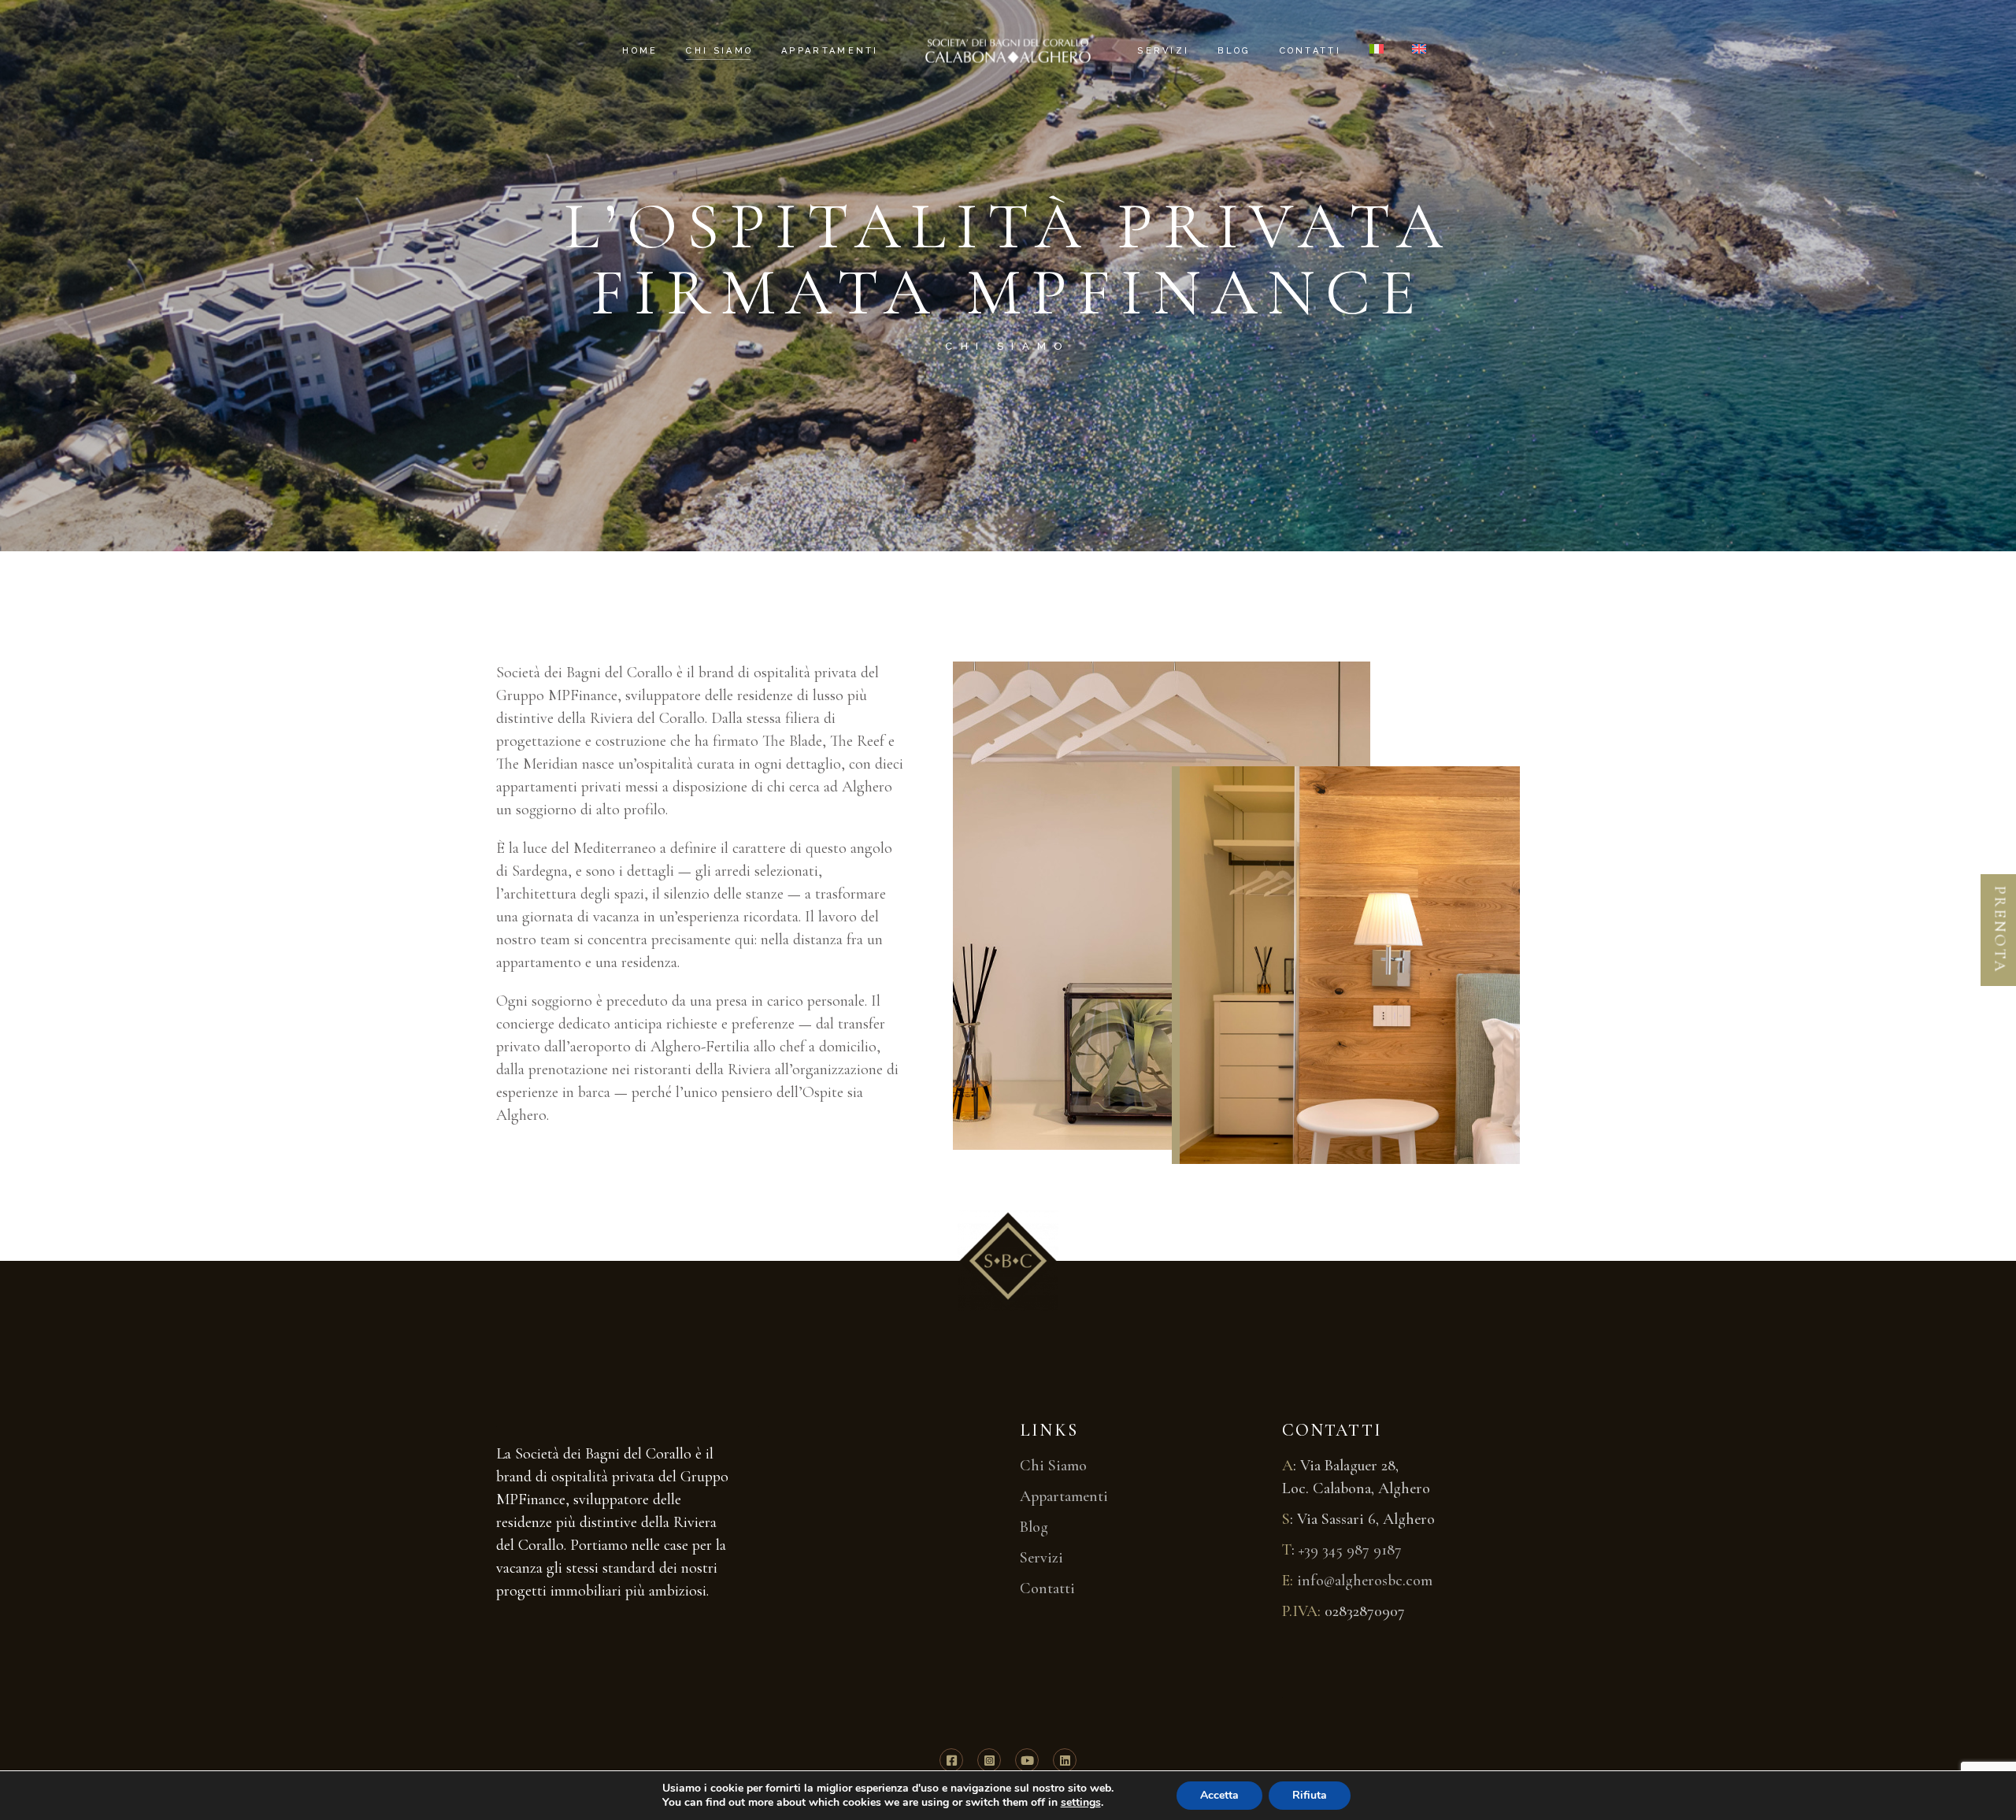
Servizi (1041, 1558)
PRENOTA (2000, 929)
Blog (1034, 1527)
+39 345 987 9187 (1350, 1550)
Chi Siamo (1053, 1466)
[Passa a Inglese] (1419, 51)
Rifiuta (1310, 1795)
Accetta (1219, 1795)
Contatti (1047, 1588)
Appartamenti (1064, 1496)
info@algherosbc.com (1365, 1581)
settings (1081, 1803)
